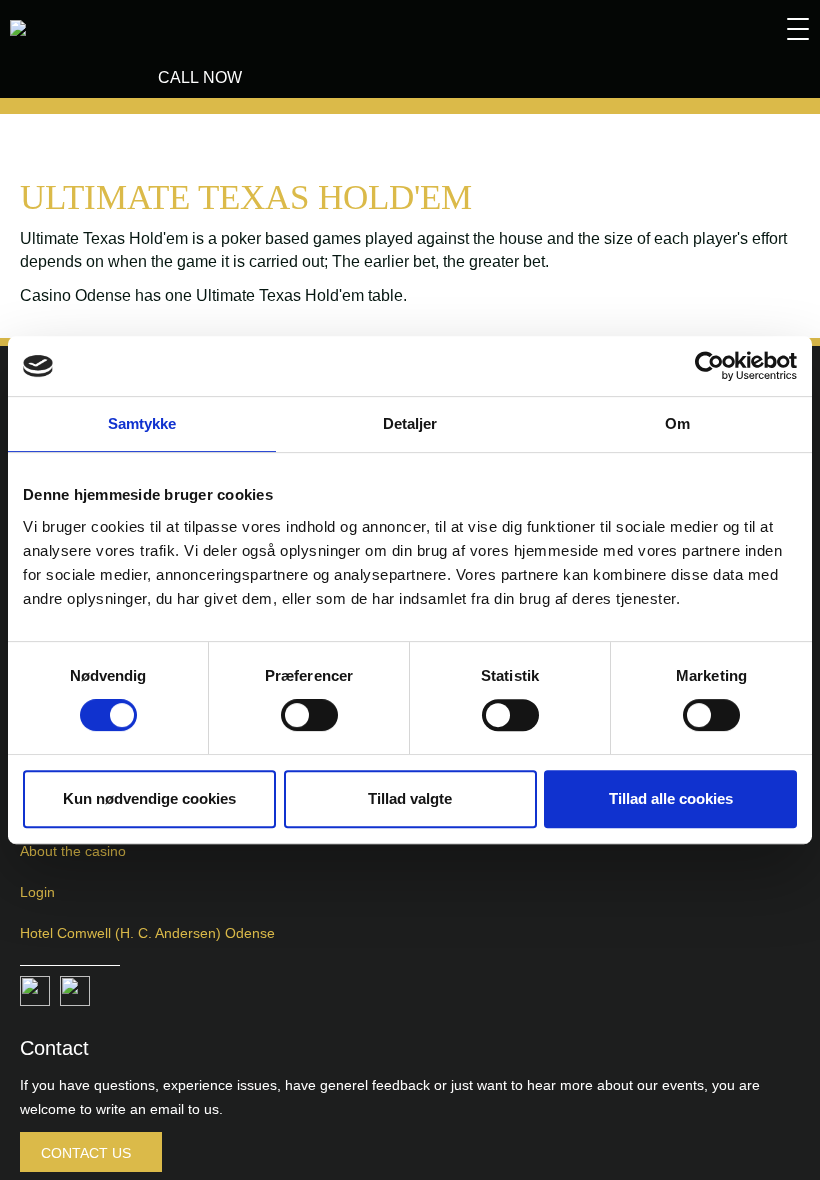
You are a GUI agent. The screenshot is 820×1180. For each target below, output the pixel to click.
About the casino (73, 851)
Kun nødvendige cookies (149, 798)
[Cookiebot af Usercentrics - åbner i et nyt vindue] (709, 366)
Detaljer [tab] (410, 423)
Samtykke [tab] (142, 423)
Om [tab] (677, 423)
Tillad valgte (410, 798)
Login (37, 892)
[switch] (309, 715)
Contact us (86, 1153)
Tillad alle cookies (671, 798)
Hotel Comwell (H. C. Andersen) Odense (147, 933)
